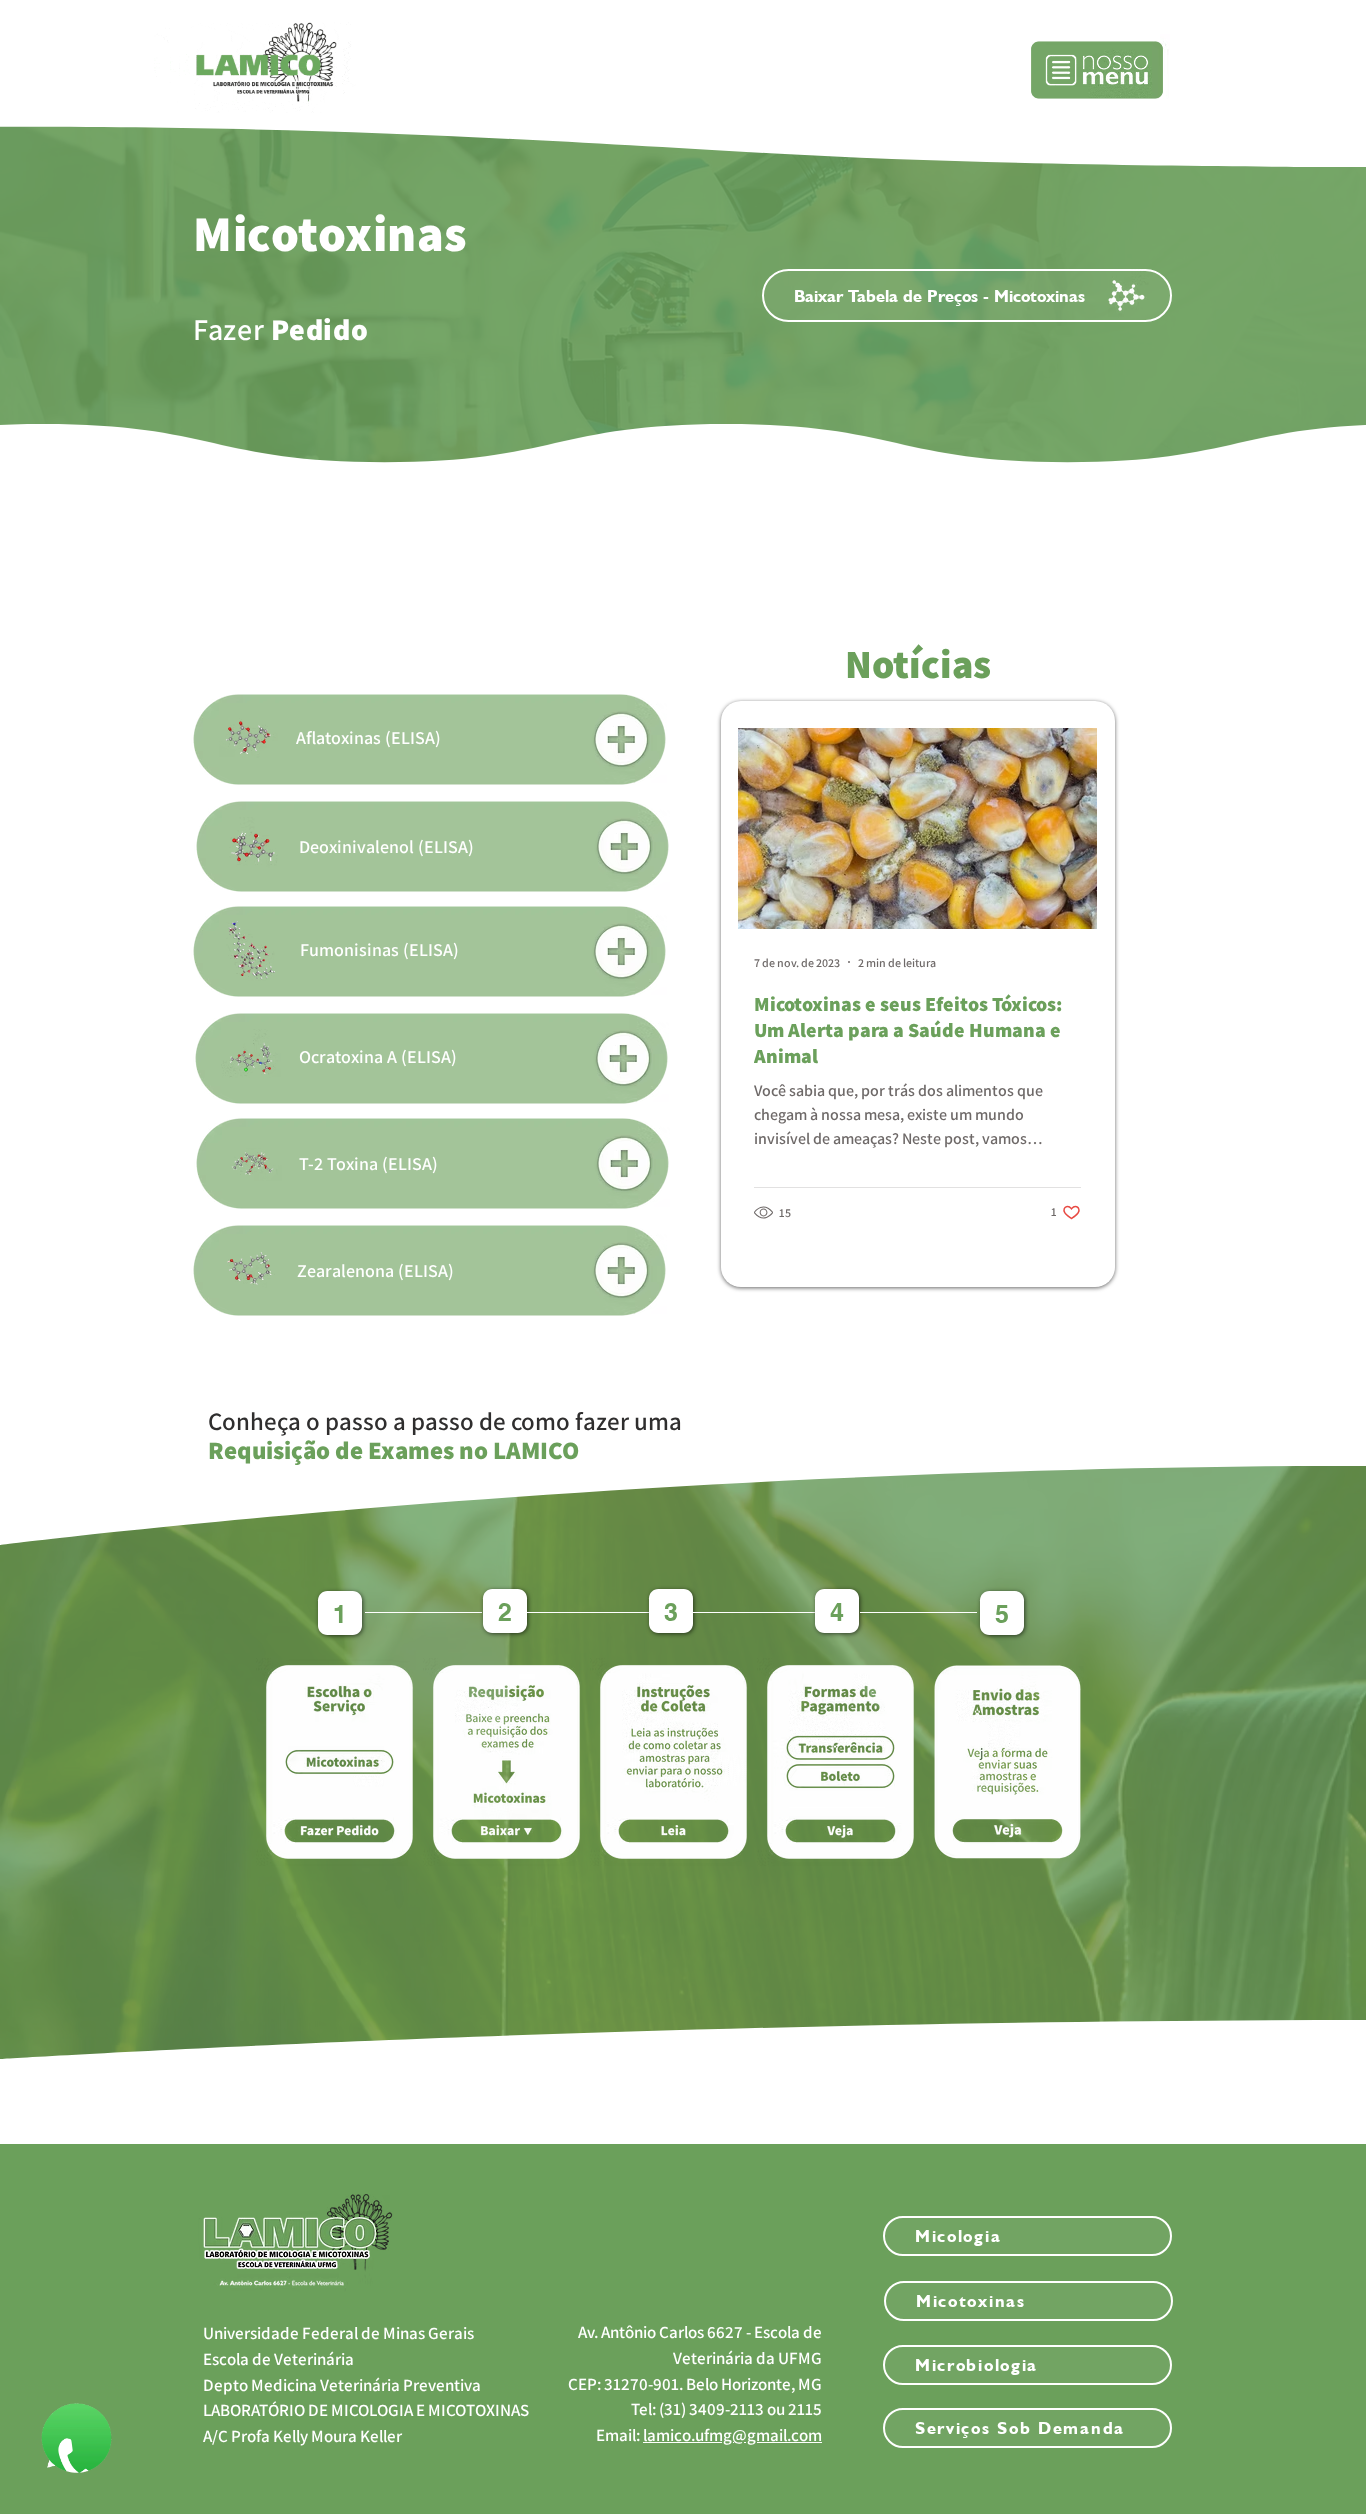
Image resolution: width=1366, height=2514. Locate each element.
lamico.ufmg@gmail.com (732, 2435)
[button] (1097, 70)
